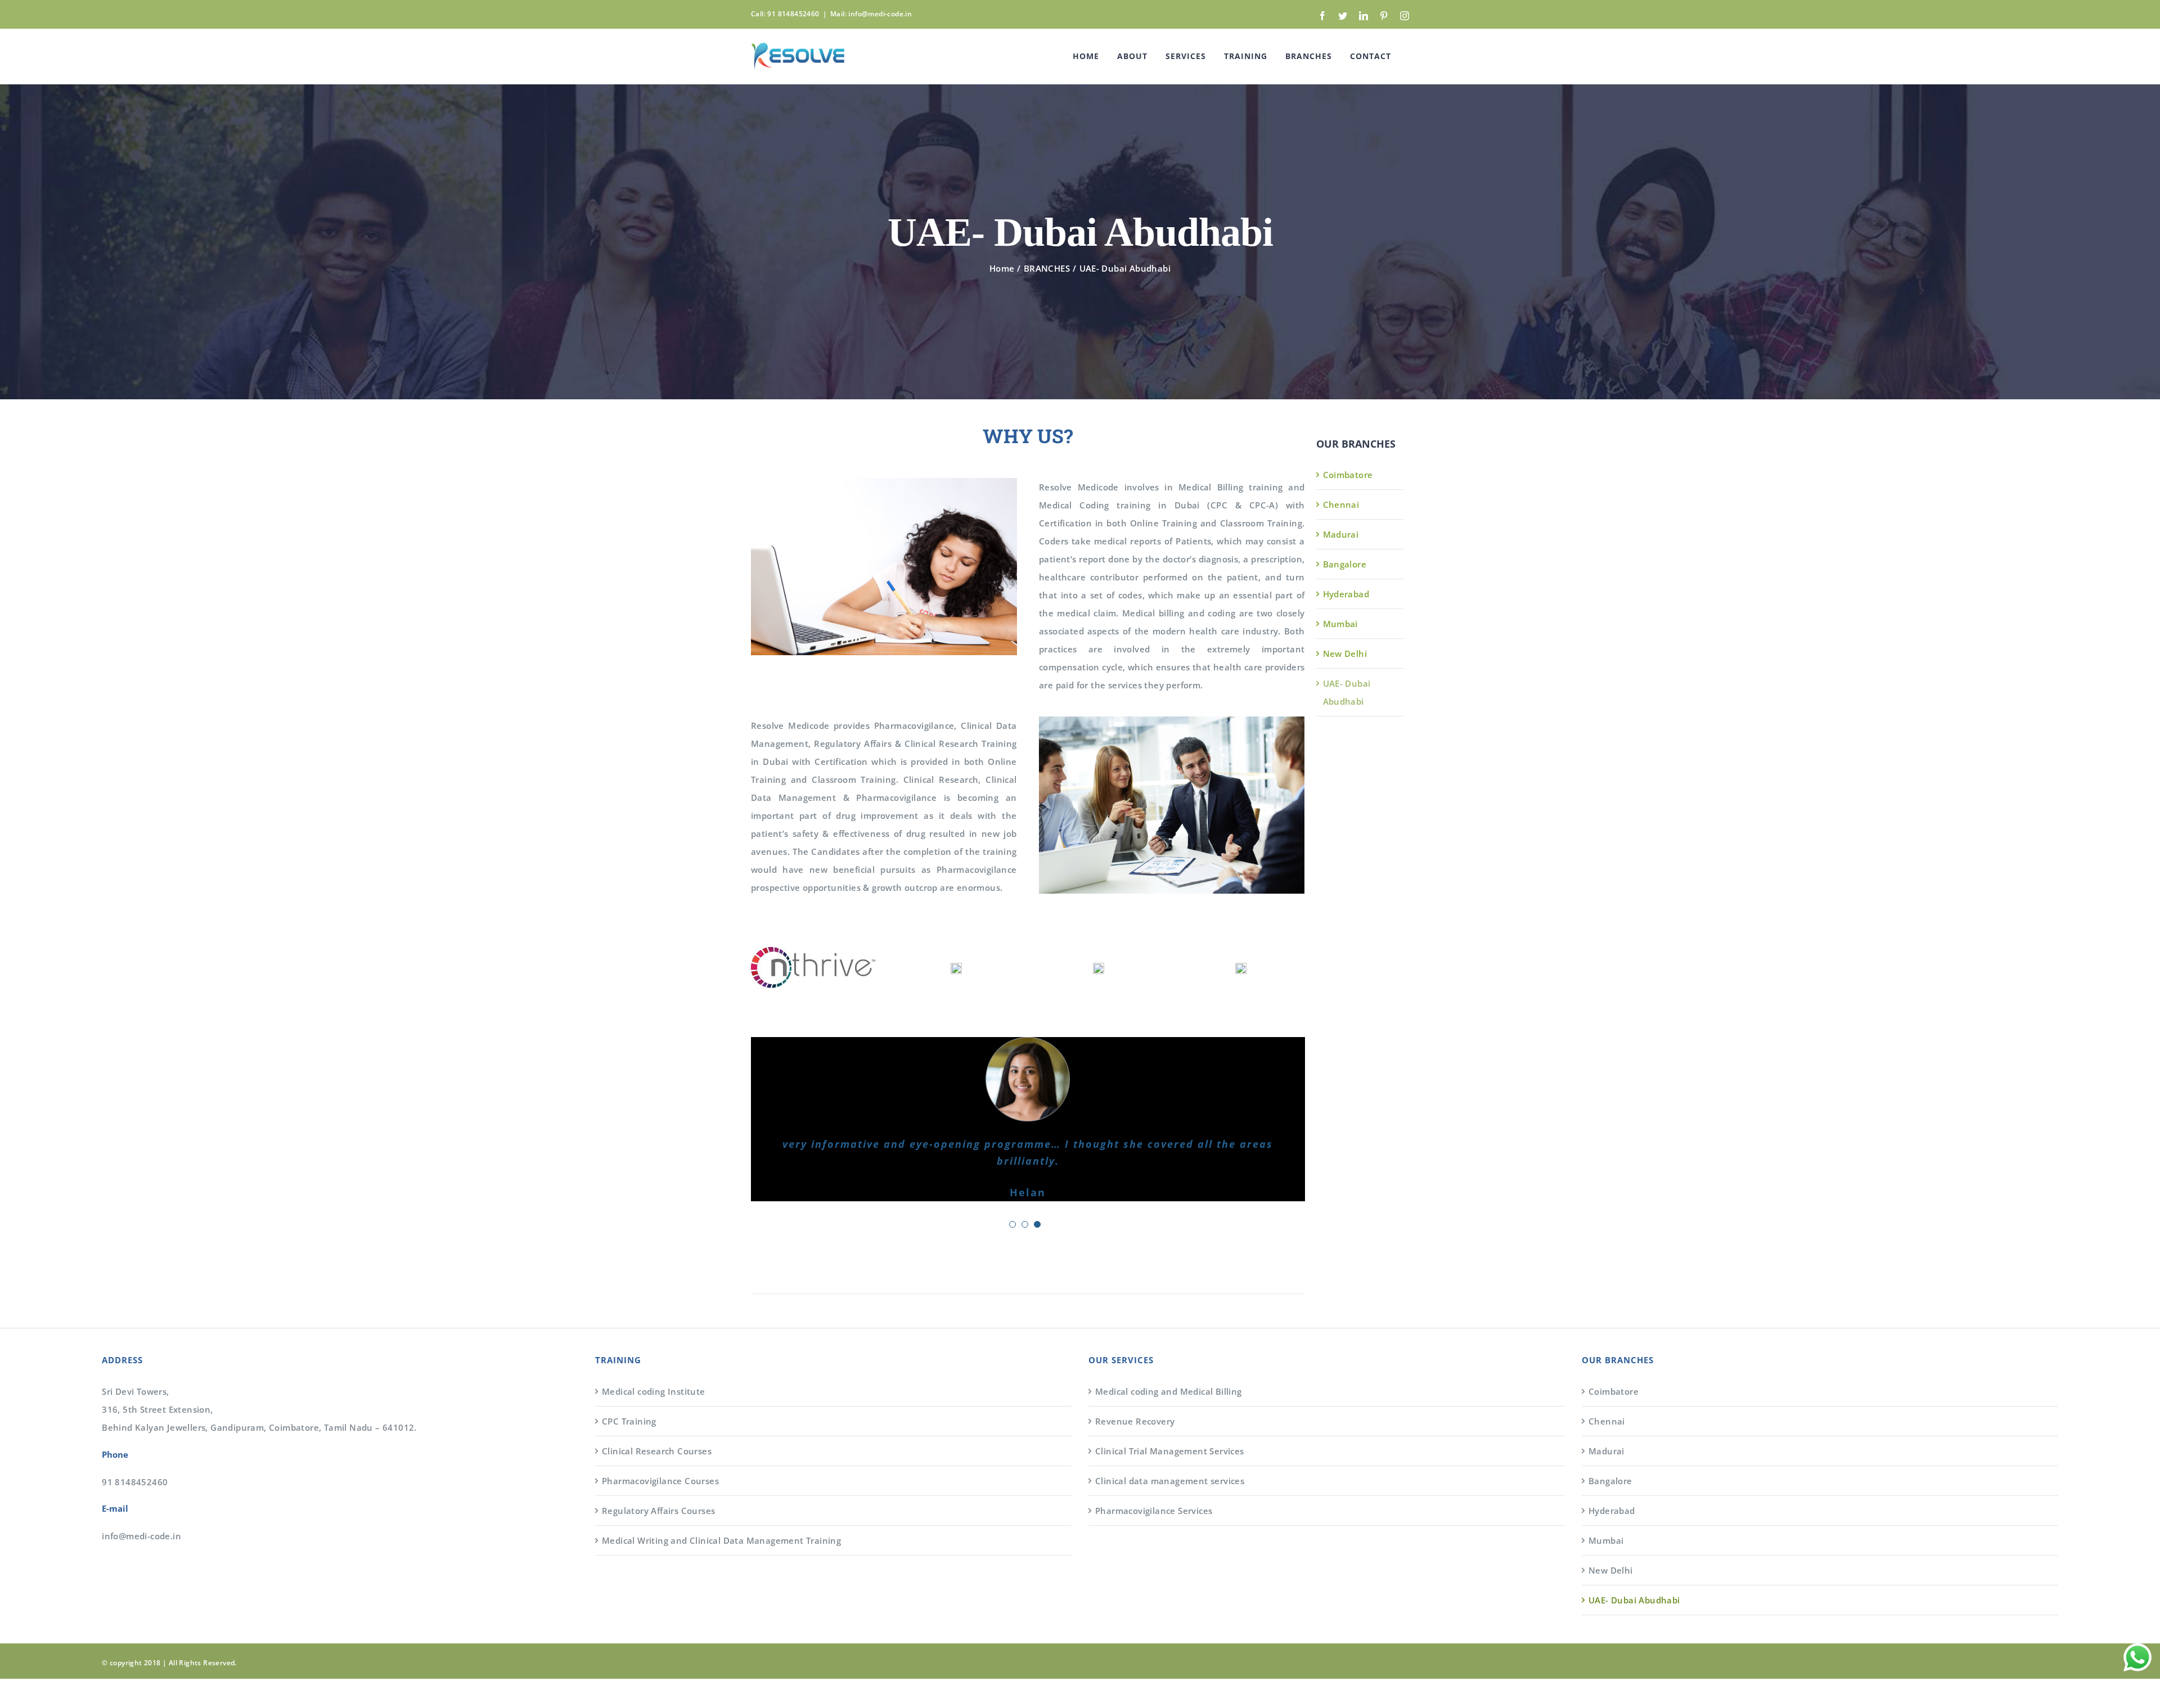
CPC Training (629, 1391)
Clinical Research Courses (657, 1421)
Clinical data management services (1170, 1450)
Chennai (1341, 504)
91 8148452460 (135, 1452)
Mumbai (1340, 624)
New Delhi (1345, 654)
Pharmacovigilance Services (1154, 1480)
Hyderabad (1346, 594)
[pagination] (1012, 1195)
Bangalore (1345, 564)
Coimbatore (1348, 475)
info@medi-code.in (141, 1506)
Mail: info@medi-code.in (871, 14)
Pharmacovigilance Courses (660, 1450)
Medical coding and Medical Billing (1169, 1361)
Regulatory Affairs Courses (658, 1480)
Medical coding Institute (654, 1361)
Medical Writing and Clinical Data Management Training (721, 1510)
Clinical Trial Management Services (1170, 1421)
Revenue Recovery (1135, 1391)
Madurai (1341, 534)
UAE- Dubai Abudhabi (1634, 1570)
